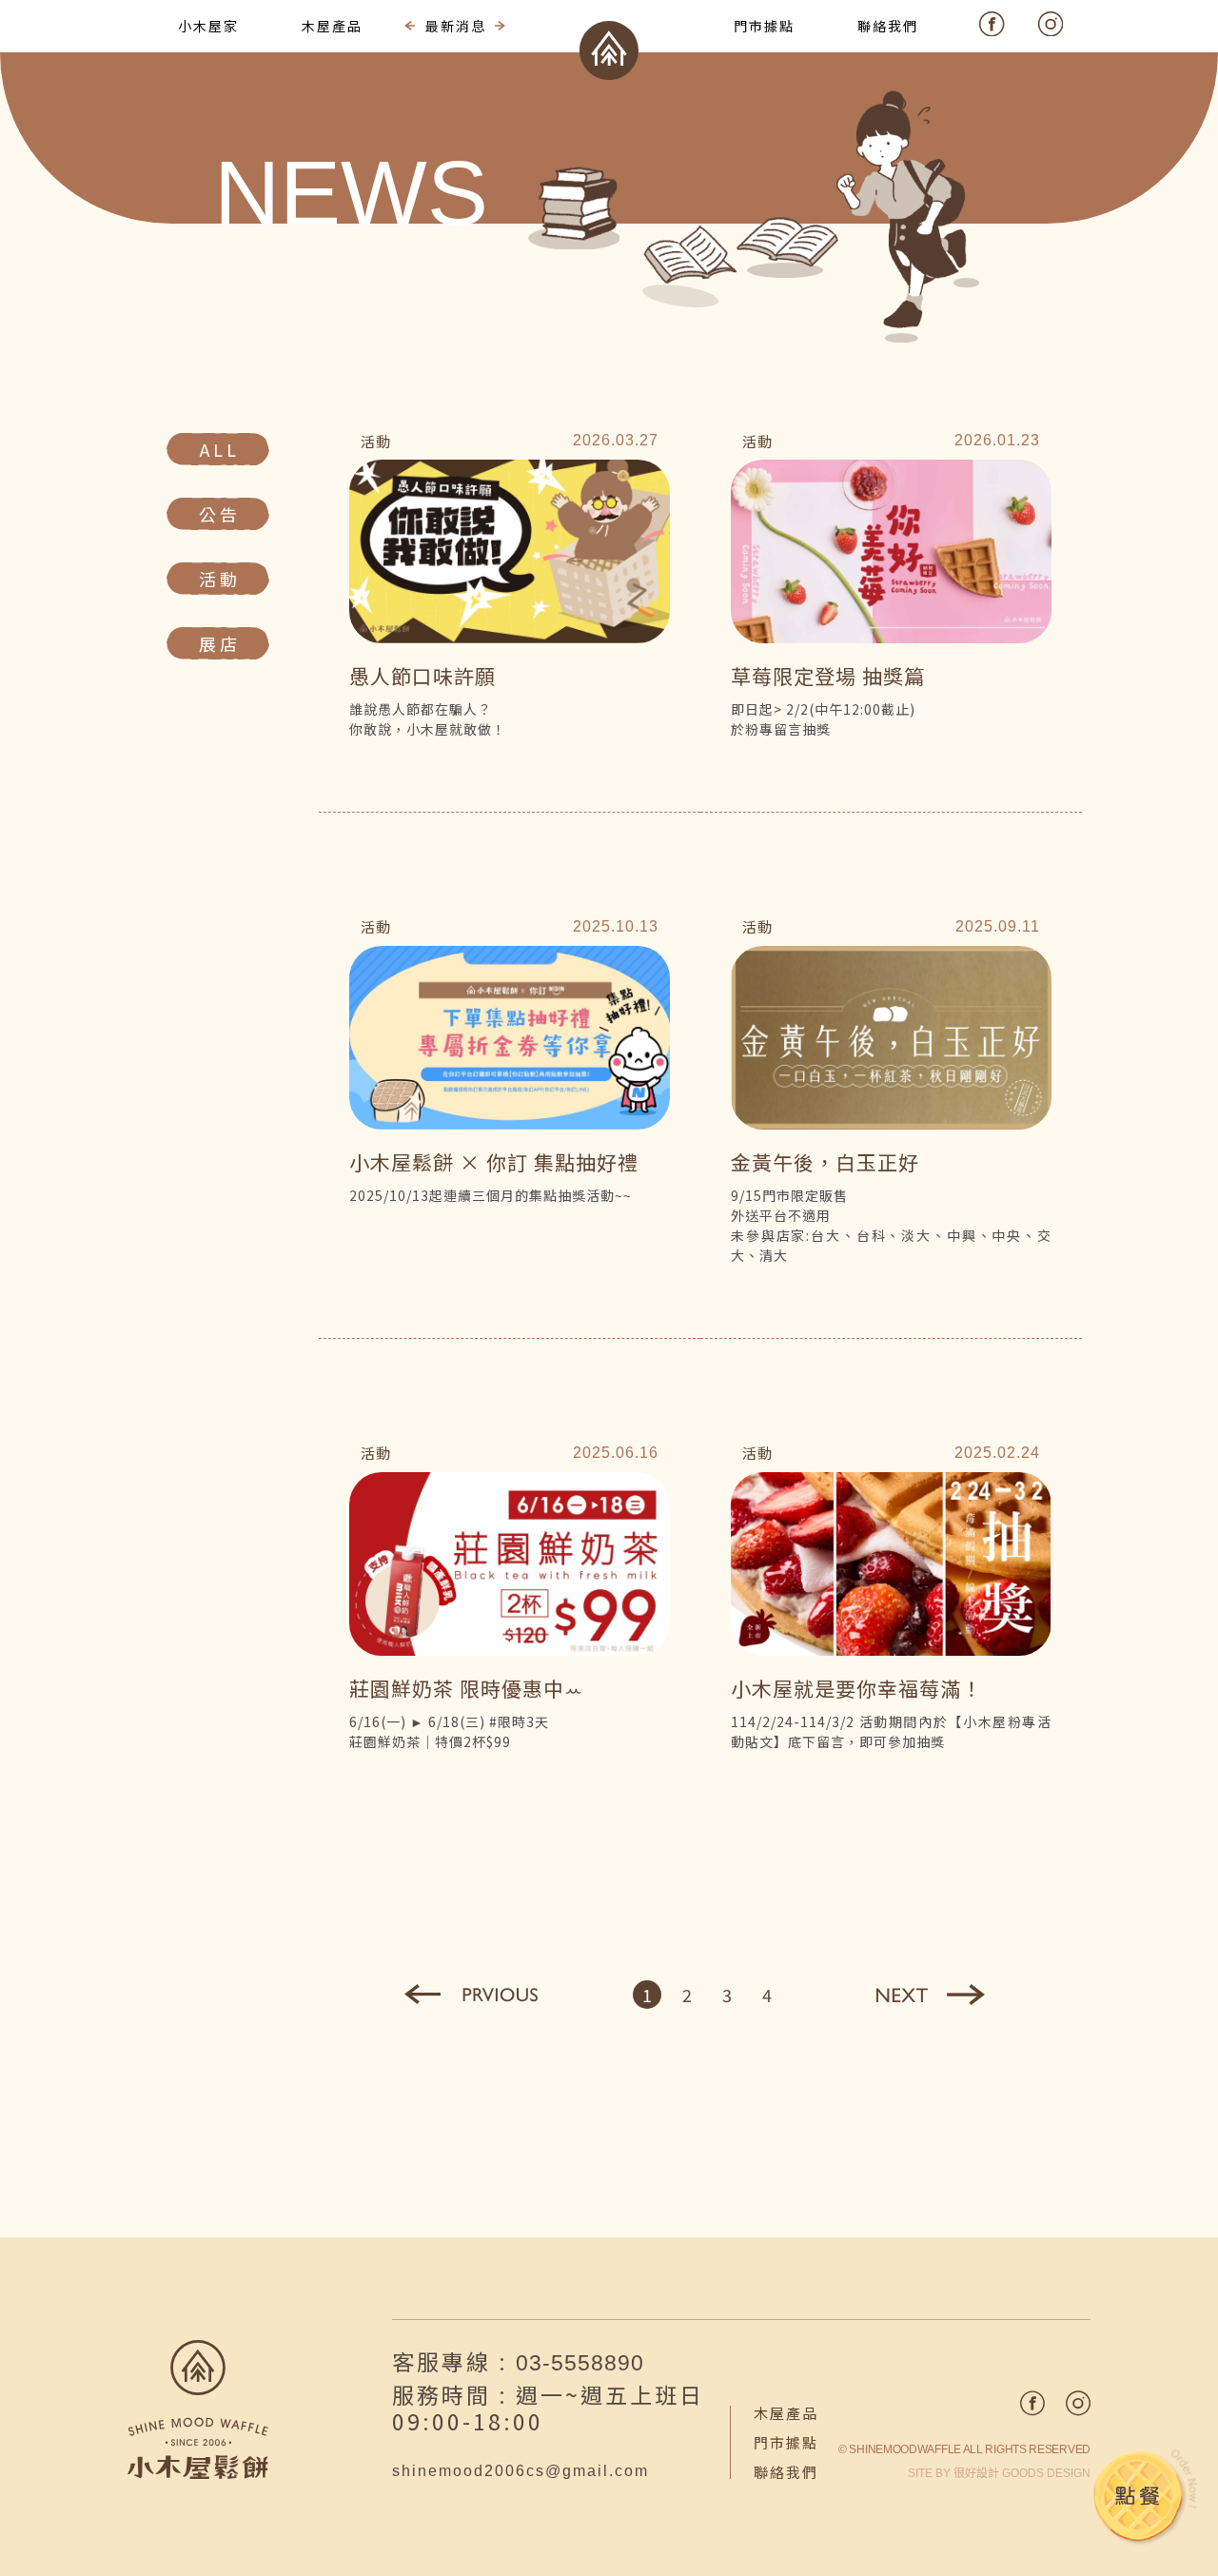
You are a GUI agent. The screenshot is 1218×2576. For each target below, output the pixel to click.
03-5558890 (580, 2363)
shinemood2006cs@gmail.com (521, 2471)
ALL (220, 449)
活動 (220, 579)
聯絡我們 (786, 2472)
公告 (220, 514)
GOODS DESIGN (1022, 2473)
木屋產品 (786, 2413)
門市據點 (786, 2442)
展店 (220, 643)
